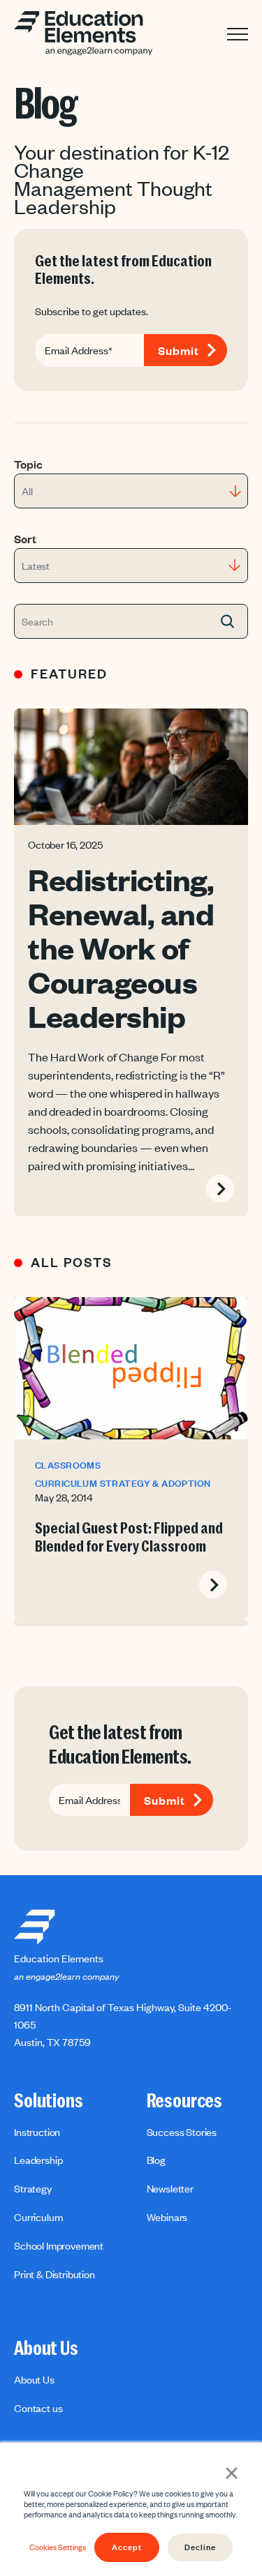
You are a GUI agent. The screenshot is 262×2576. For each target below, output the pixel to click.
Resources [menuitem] (185, 2101)
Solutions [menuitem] (49, 2101)
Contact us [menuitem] (38, 2408)
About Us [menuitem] (46, 2349)
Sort (25, 538)
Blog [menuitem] (156, 2160)
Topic (28, 464)
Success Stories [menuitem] (182, 2132)
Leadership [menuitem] (38, 2160)
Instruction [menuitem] (37, 2132)
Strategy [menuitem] (33, 2188)
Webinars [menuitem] (167, 2217)
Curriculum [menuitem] (38, 2217)
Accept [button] (127, 2547)
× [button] (232, 2471)
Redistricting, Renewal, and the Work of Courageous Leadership (121, 947)
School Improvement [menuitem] (59, 2245)
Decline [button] (200, 2547)
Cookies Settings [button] (58, 2547)
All (27, 491)
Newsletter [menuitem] (170, 2188)
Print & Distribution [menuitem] (54, 2274)
